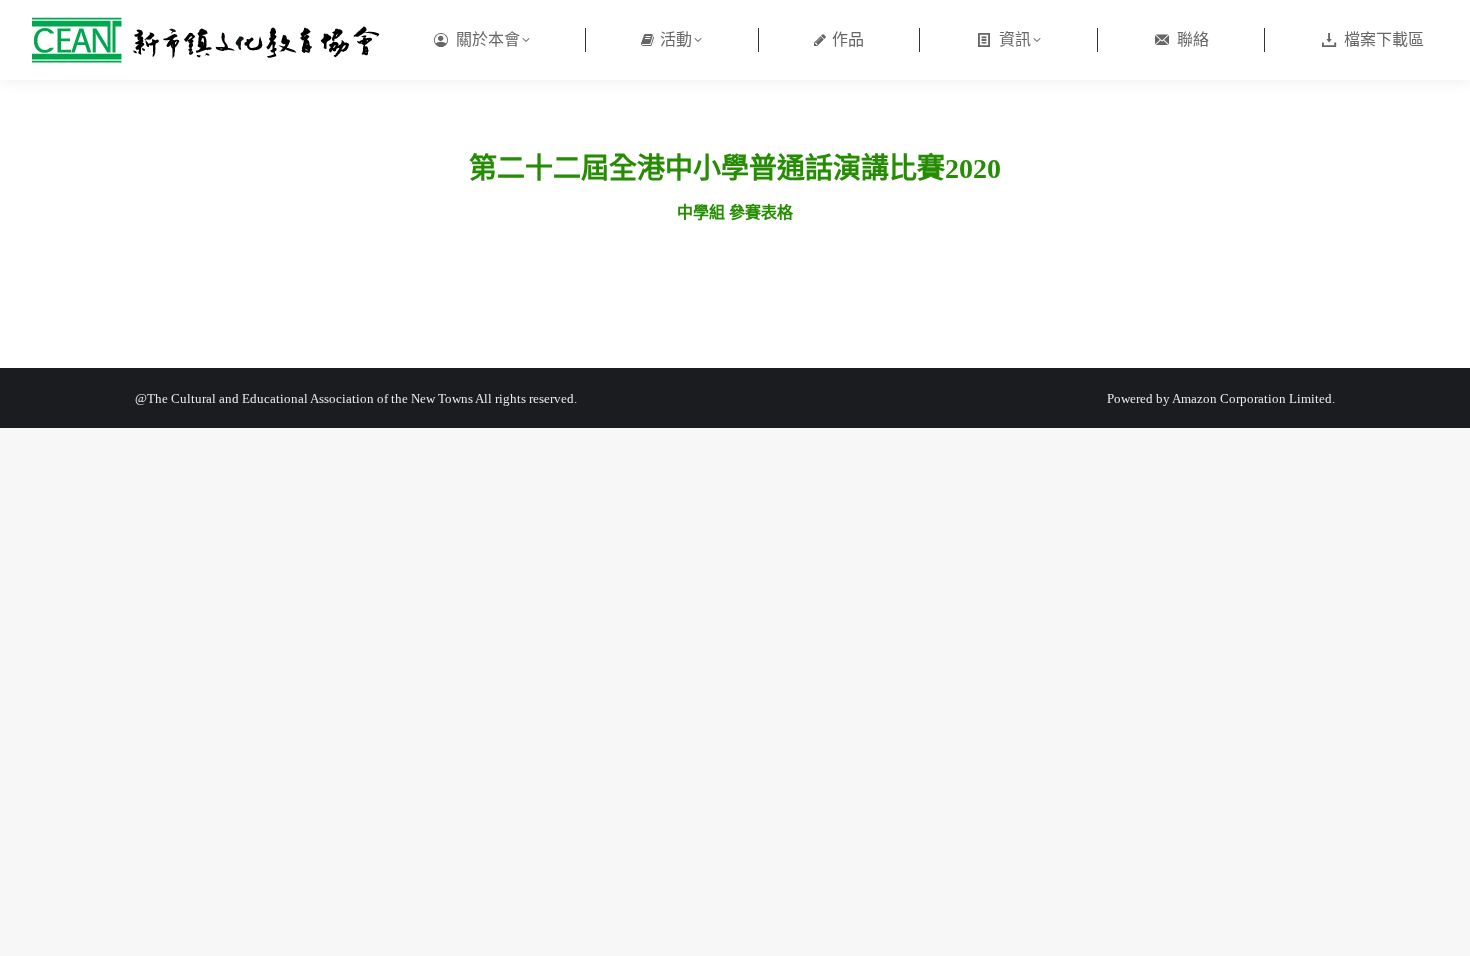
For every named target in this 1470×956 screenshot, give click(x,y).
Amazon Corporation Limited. (1252, 398)
